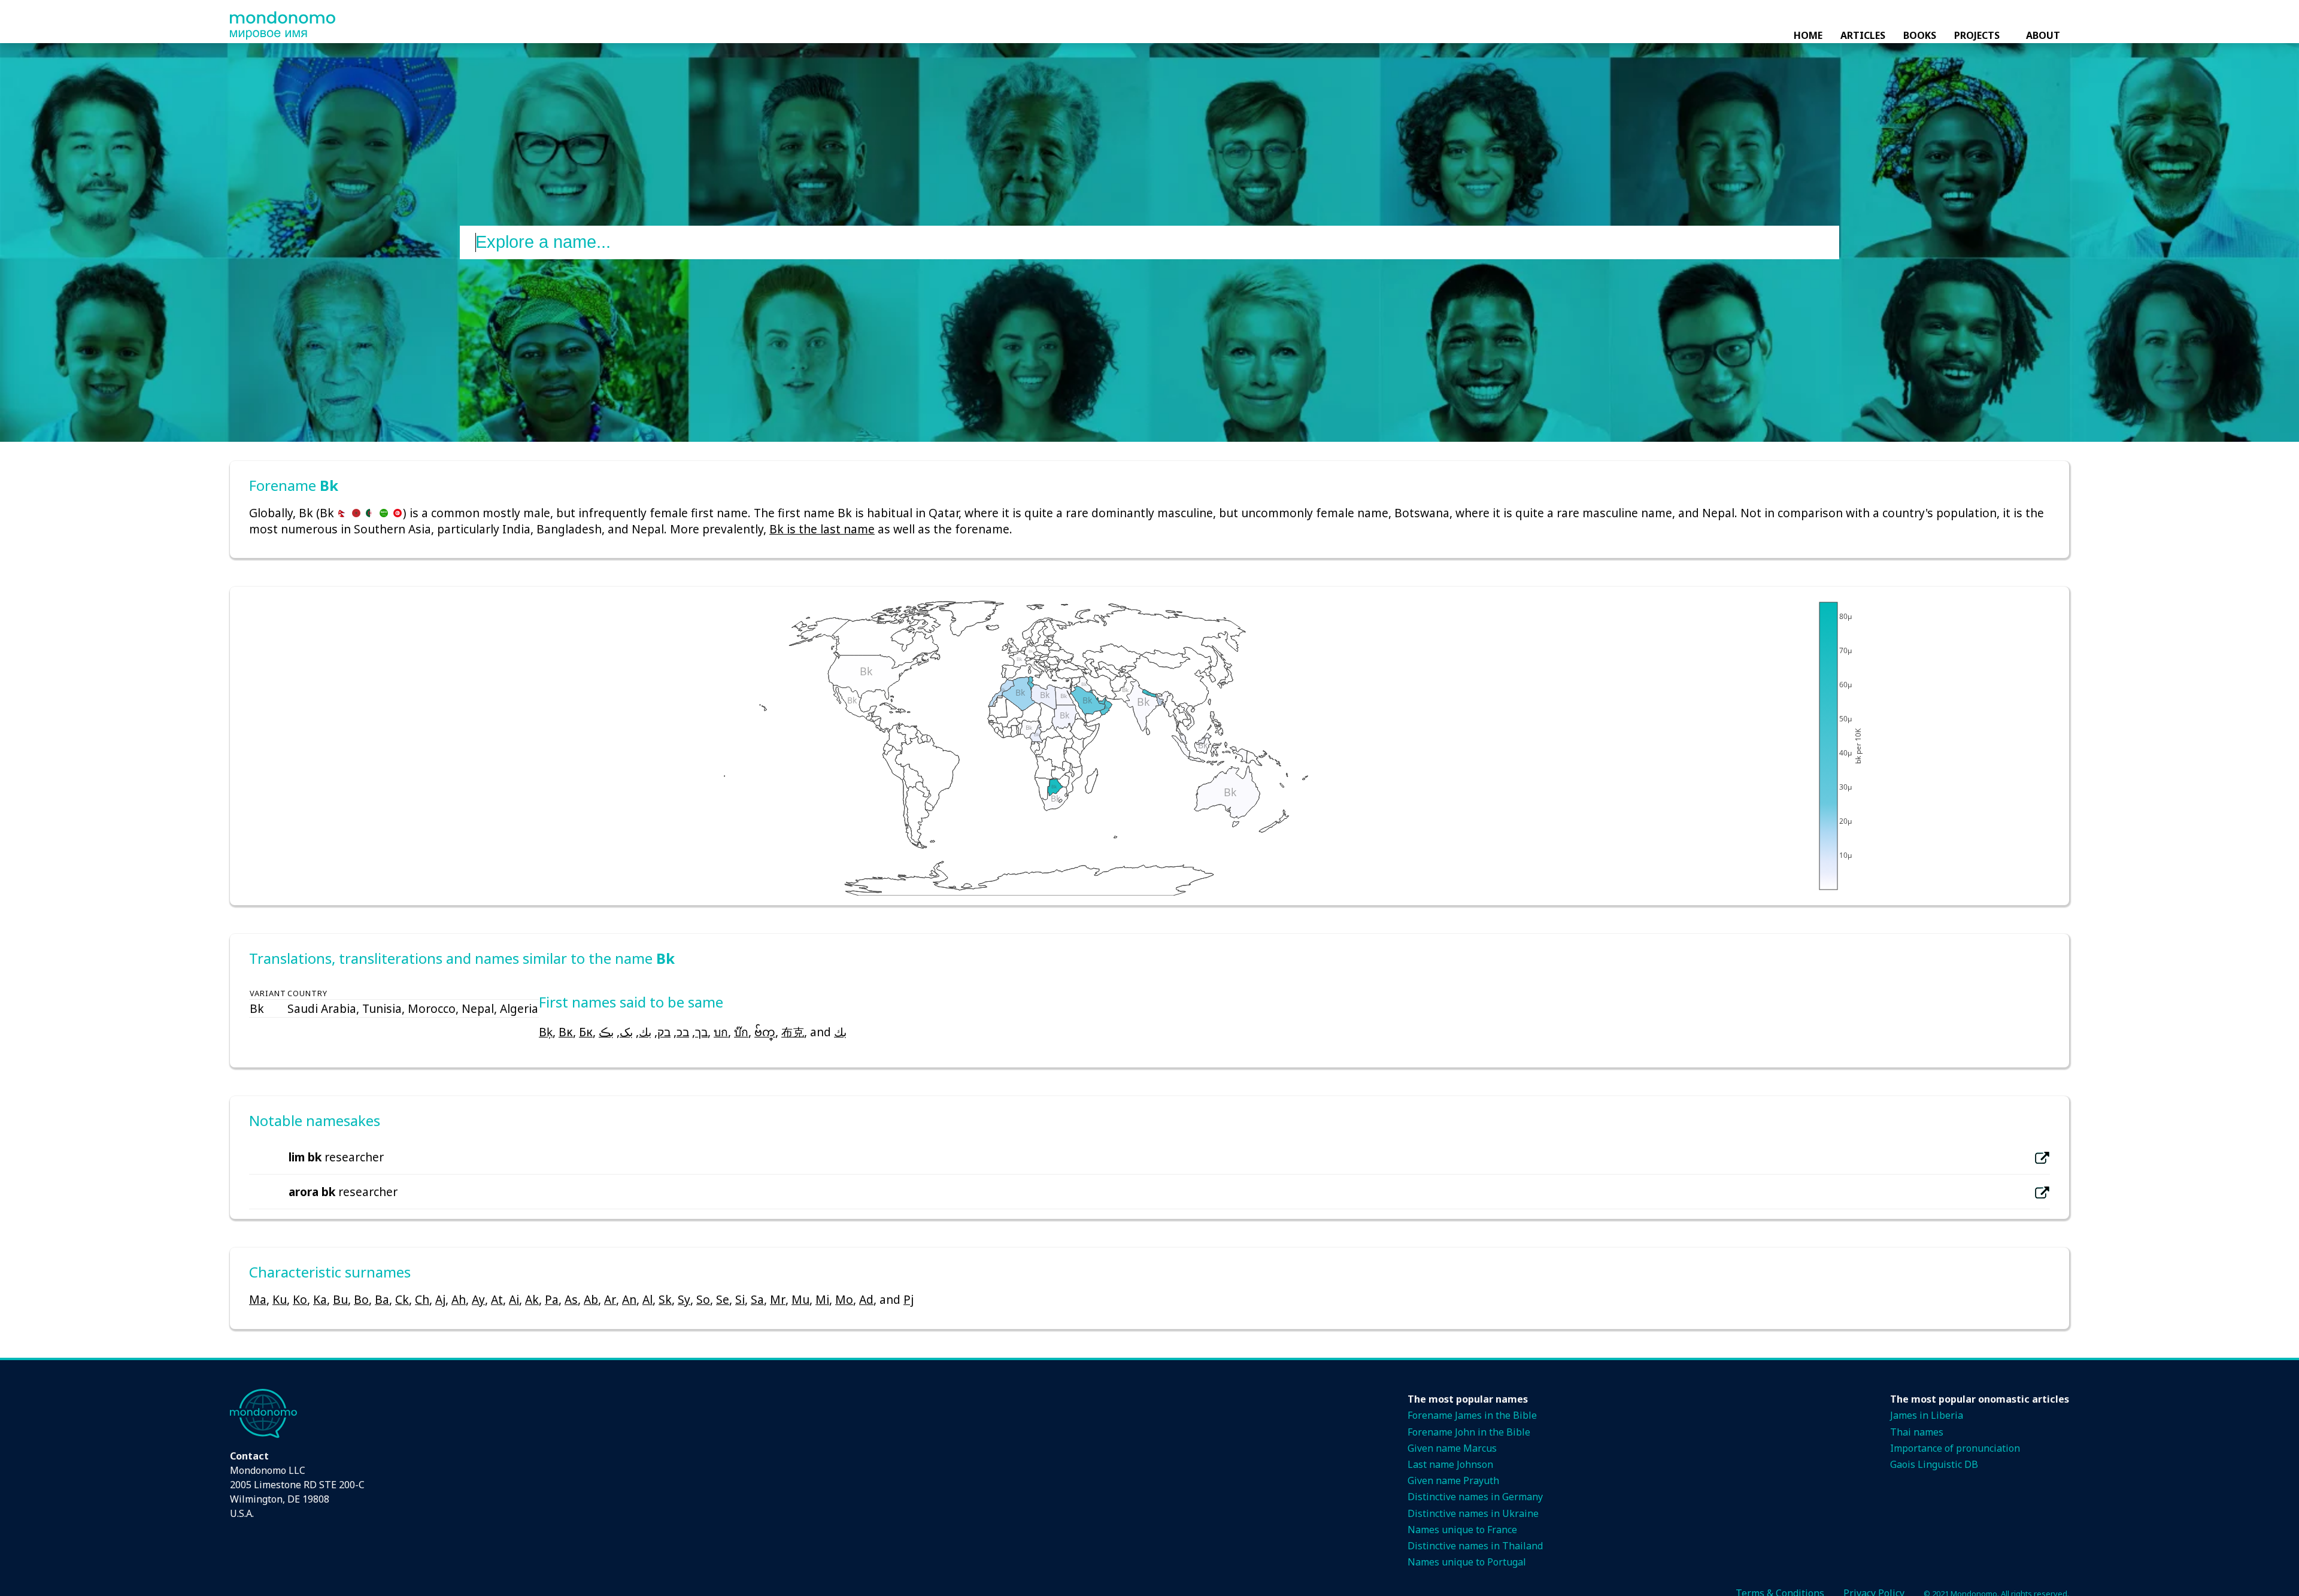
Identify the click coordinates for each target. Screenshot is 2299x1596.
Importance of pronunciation (1955, 1448)
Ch (422, 1299)
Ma (258, 1299)
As (571, 1299)
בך (701, 1032)
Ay (478, 1299)
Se (723, 1299)
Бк (586, 1032)
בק (664, 1032)
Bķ (546, 1032)
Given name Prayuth (1453, 1480)
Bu (340, 1299)
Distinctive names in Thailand (1475, 1546)
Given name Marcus (1452, 1448)
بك (645, 1032)
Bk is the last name (822, 529)
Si (740, 1299)
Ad (866, 1299)
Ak (532, 1299)
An (629, 1299)
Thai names (1917, 1432)
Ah (459, 1299)
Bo (361, 1299)
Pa (552, 1299)
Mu (800, 1299)
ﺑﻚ (840, 1032)
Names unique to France (1462, 1530)
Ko (300, 1299)
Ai (514, 1299)
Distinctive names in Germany (1475, 1497)
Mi (822, 1299)
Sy (684, 1299)
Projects (1977, 35)
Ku (280, 1299)
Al (647, 1299)
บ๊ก (741, 1032)
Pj (909, 1299)
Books (1920, 35)
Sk (665, 1299)
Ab (591, 1299)
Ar (610, 1299)
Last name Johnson (1450, 1464)
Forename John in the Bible (1469, 1432)
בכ (683, 1032)
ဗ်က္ (765, 1032)
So (703, 1299)
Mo (844, 1299)
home (1808, 35)
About (2043, 35)
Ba (382, 1299)
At (497, 1299)
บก (721, 1032)
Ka (320, 1299)
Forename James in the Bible (1472, 1415)
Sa (757, 1299)
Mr (778, 1299)
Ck (402, 1299)
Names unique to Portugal (1467, 1562)
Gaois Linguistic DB (1934, 1464)
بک (626, 1032)
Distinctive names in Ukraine (1473, 1513)
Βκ (566, 1032)
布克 (793, 1032)
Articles (1863, 35)
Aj (440, 1299)
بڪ (606, 1032)
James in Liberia (1927, 1415)
